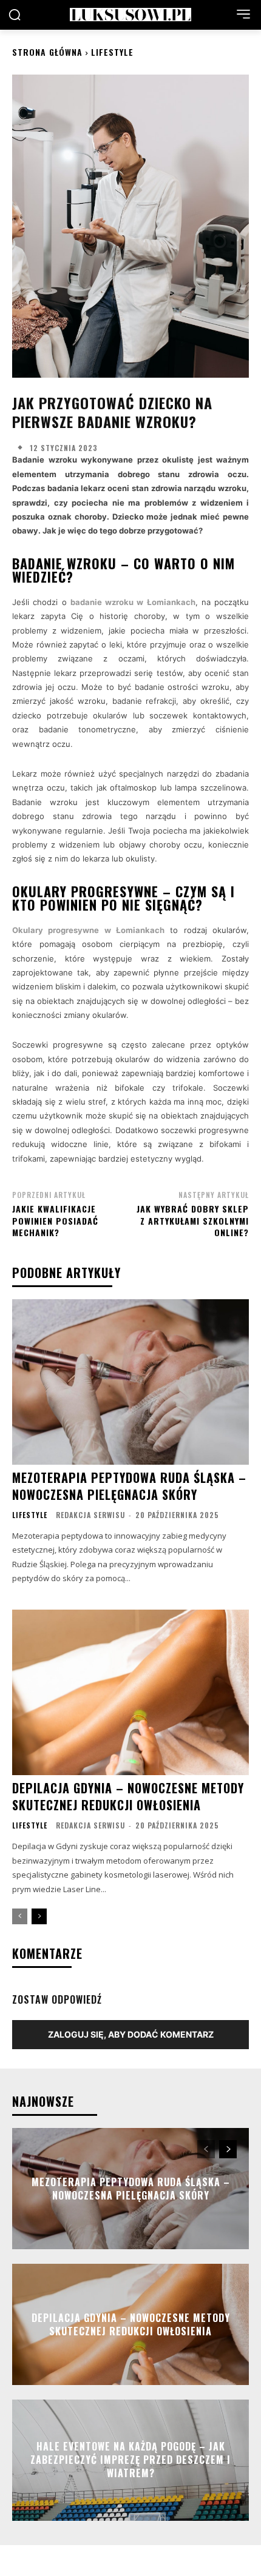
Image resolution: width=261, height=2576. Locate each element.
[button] (15, 15)
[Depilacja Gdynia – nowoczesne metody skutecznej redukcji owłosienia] (130, 1692)
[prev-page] (20, 1916)
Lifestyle (112, 52)
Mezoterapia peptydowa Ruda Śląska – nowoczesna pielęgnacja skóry (129, 1486)
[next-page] (39, 1916)
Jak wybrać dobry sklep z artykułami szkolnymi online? (193, 1220)
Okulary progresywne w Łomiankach (88, 930)
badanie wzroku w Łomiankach (133, 602)
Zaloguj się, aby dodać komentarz (131, 2034)
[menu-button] (243, 14)
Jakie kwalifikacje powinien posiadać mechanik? (55, 1220)
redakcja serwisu (90, 1515)
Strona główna (47, 52)
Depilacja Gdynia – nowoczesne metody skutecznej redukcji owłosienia (128, 1796)
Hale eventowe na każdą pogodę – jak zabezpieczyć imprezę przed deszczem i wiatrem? (130, 2460)
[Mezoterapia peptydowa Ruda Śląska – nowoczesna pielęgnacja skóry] (130, 1382)
